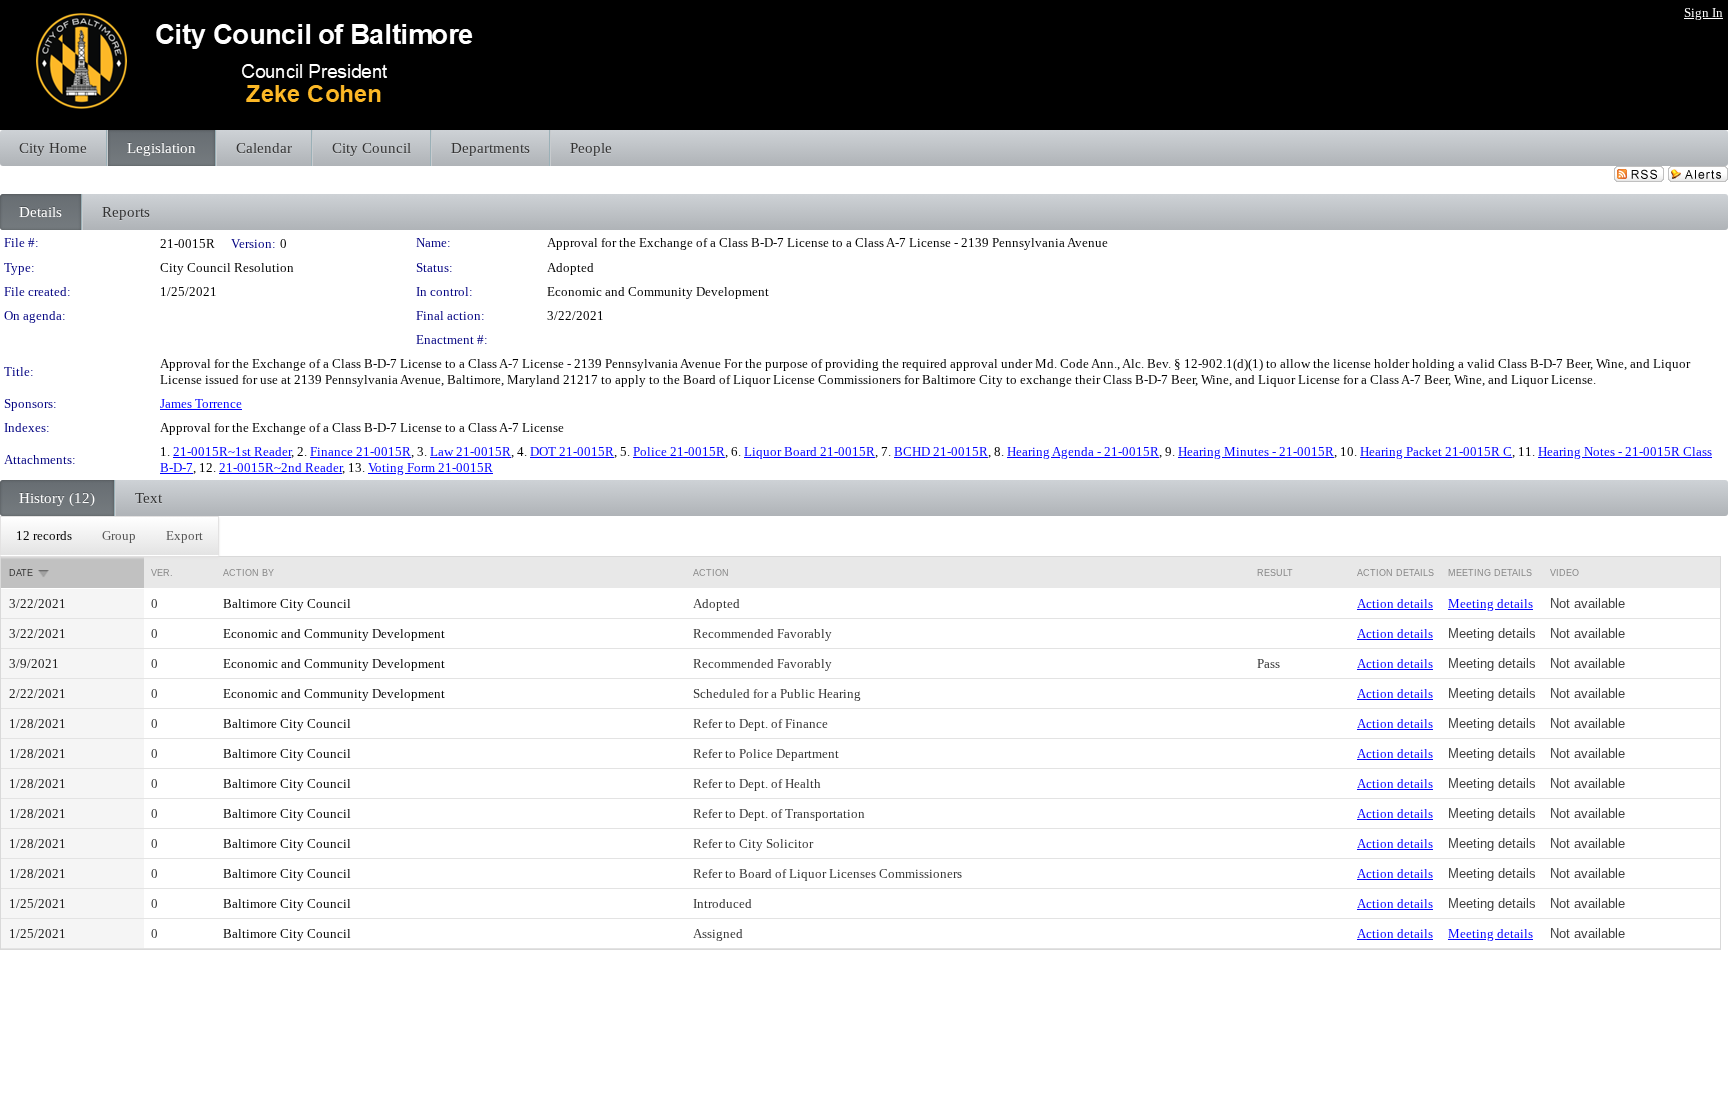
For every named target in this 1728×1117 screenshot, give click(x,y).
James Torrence (201, 403)
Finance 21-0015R (360, 451)
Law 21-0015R (470, 451)
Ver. (162, 573)
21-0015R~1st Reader (232, 451)
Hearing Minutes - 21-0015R (1256, 451)
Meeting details (1490, 603)
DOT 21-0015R (572, 451)
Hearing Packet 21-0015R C (1436, 451)
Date (21, 573)
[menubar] (109, 536)
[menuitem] (44, 536)
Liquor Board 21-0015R (809, 451)
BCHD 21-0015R (941, 451)
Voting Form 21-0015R (430, 467)
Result (1275, 573)
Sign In (1703, 12)
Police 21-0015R (679, 451)
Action (711, 573)
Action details (1395, 603)
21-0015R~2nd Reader (280, 467)
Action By (248, 573)
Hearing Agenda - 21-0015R (1083, 451)
